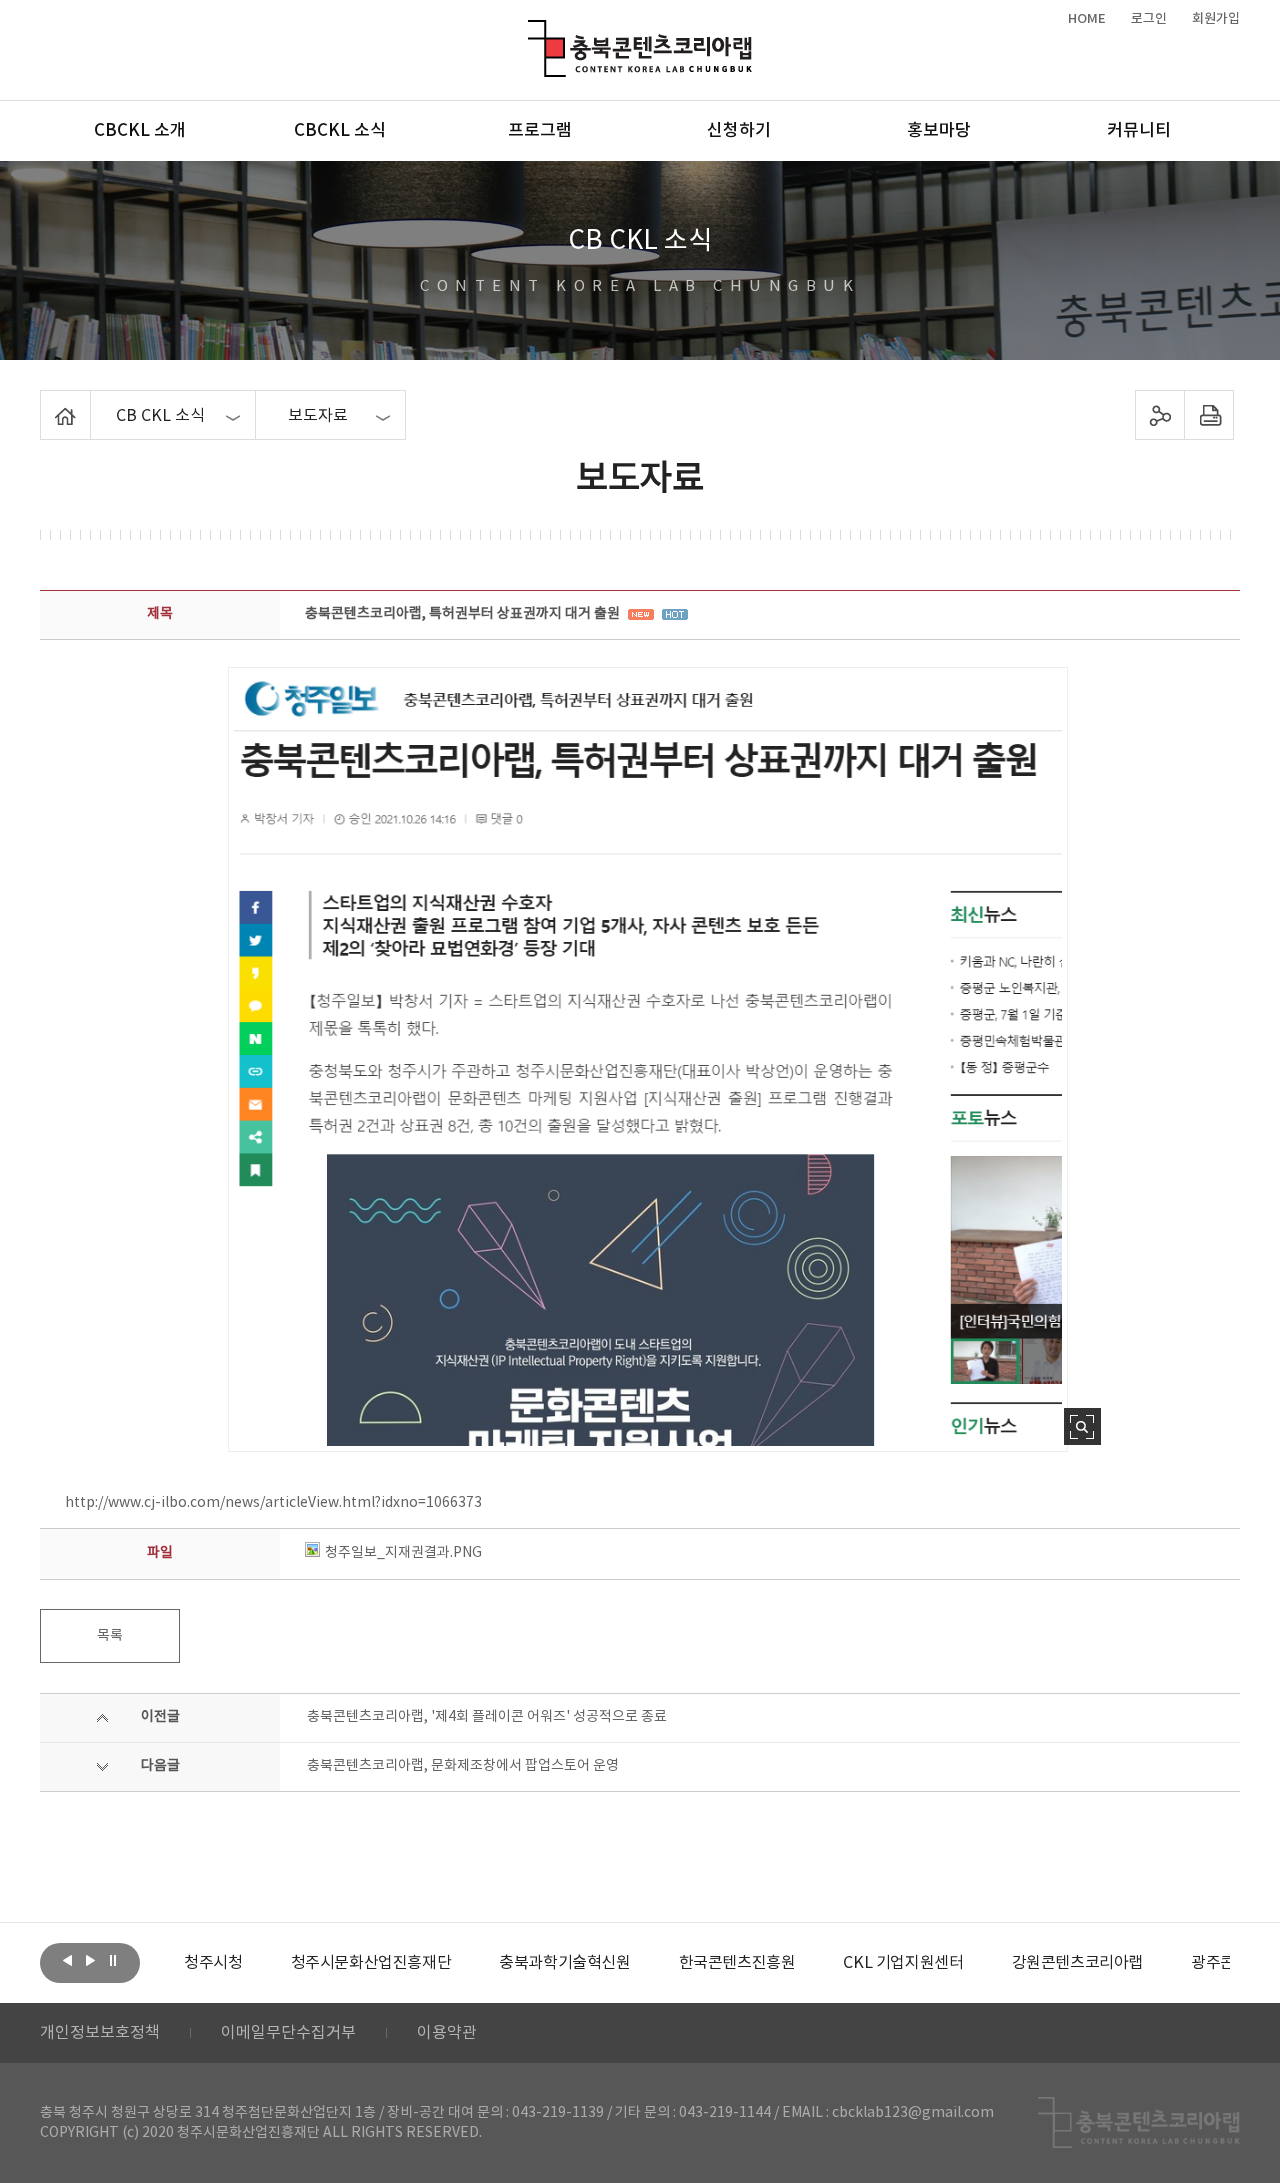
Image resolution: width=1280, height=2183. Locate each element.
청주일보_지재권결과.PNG (403, 1553)
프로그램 (540, 131)
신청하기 (739, 131)
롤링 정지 (113, 1961)
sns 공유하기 (1160, 415)
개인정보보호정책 (100, 2033)
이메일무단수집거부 (288, 2033)
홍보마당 (939, 131)
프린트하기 (1209, 415)
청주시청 (213, 1963)
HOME (1087, 19)
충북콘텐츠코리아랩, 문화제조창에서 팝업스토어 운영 (463, 1766)
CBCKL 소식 (340, 131)
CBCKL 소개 (140, 131)
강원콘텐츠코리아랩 (1077, 1963)
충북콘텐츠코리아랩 (532, 31)
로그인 (1149, 19)
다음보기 (90, 1961)
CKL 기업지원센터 (903, 1963)
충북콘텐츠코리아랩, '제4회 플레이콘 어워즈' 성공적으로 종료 (487, 1717)
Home (45, 402)
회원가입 (1216, 19)
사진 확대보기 (1082, 1426)
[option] (213, 1963)
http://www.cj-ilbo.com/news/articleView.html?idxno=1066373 (273, 1503)
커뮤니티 (1139, 131)
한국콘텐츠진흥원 (737, 1963)
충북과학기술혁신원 (564, 1963)
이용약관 (447, 2033)
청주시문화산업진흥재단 (371, 1963)
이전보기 (67, 1961)
